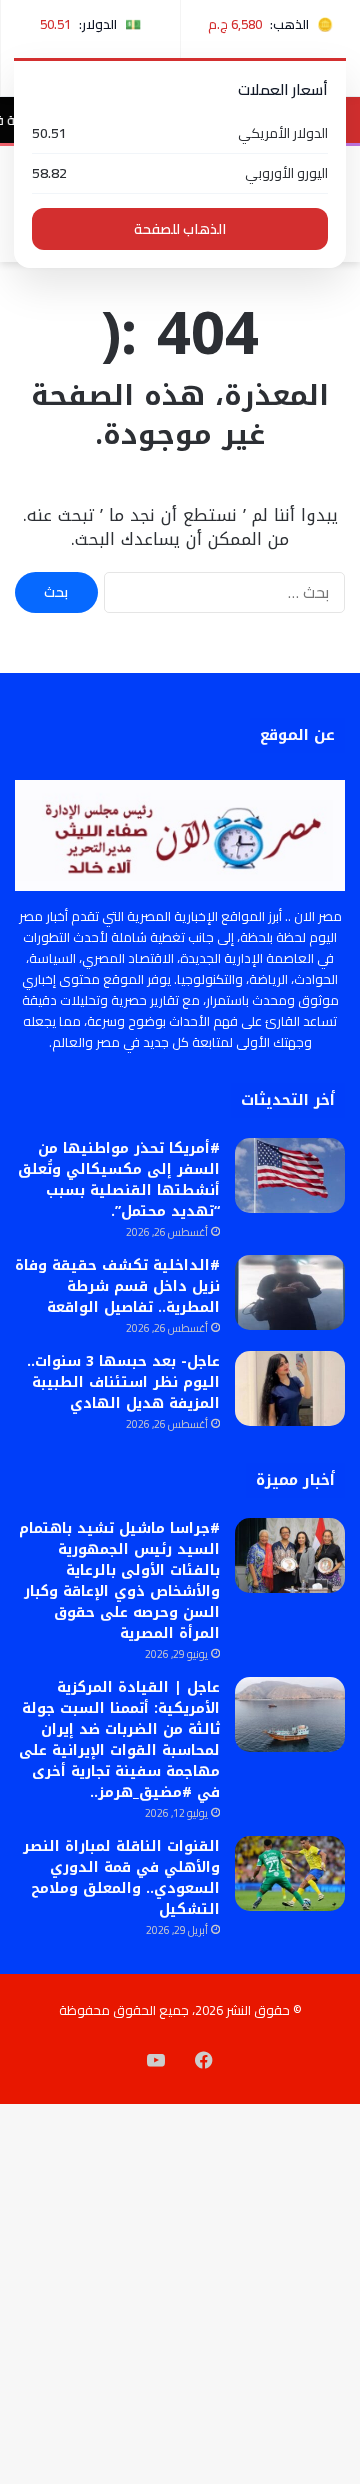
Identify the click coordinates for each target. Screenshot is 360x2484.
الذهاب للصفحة (180, 229)
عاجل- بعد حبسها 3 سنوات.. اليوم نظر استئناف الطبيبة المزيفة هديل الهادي (123, 1382)
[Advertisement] (180, 452)
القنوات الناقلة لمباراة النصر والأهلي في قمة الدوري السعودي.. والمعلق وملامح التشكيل (121, 1878)
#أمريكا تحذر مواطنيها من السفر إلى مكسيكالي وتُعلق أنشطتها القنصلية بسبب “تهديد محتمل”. (119, 1180)
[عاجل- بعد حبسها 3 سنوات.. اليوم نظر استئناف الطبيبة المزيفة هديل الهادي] (290, 1388)
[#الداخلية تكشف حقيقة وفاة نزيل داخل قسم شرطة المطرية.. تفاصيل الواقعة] (290, 1292)
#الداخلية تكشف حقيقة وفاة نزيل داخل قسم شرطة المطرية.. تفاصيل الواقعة (117, 1286)
